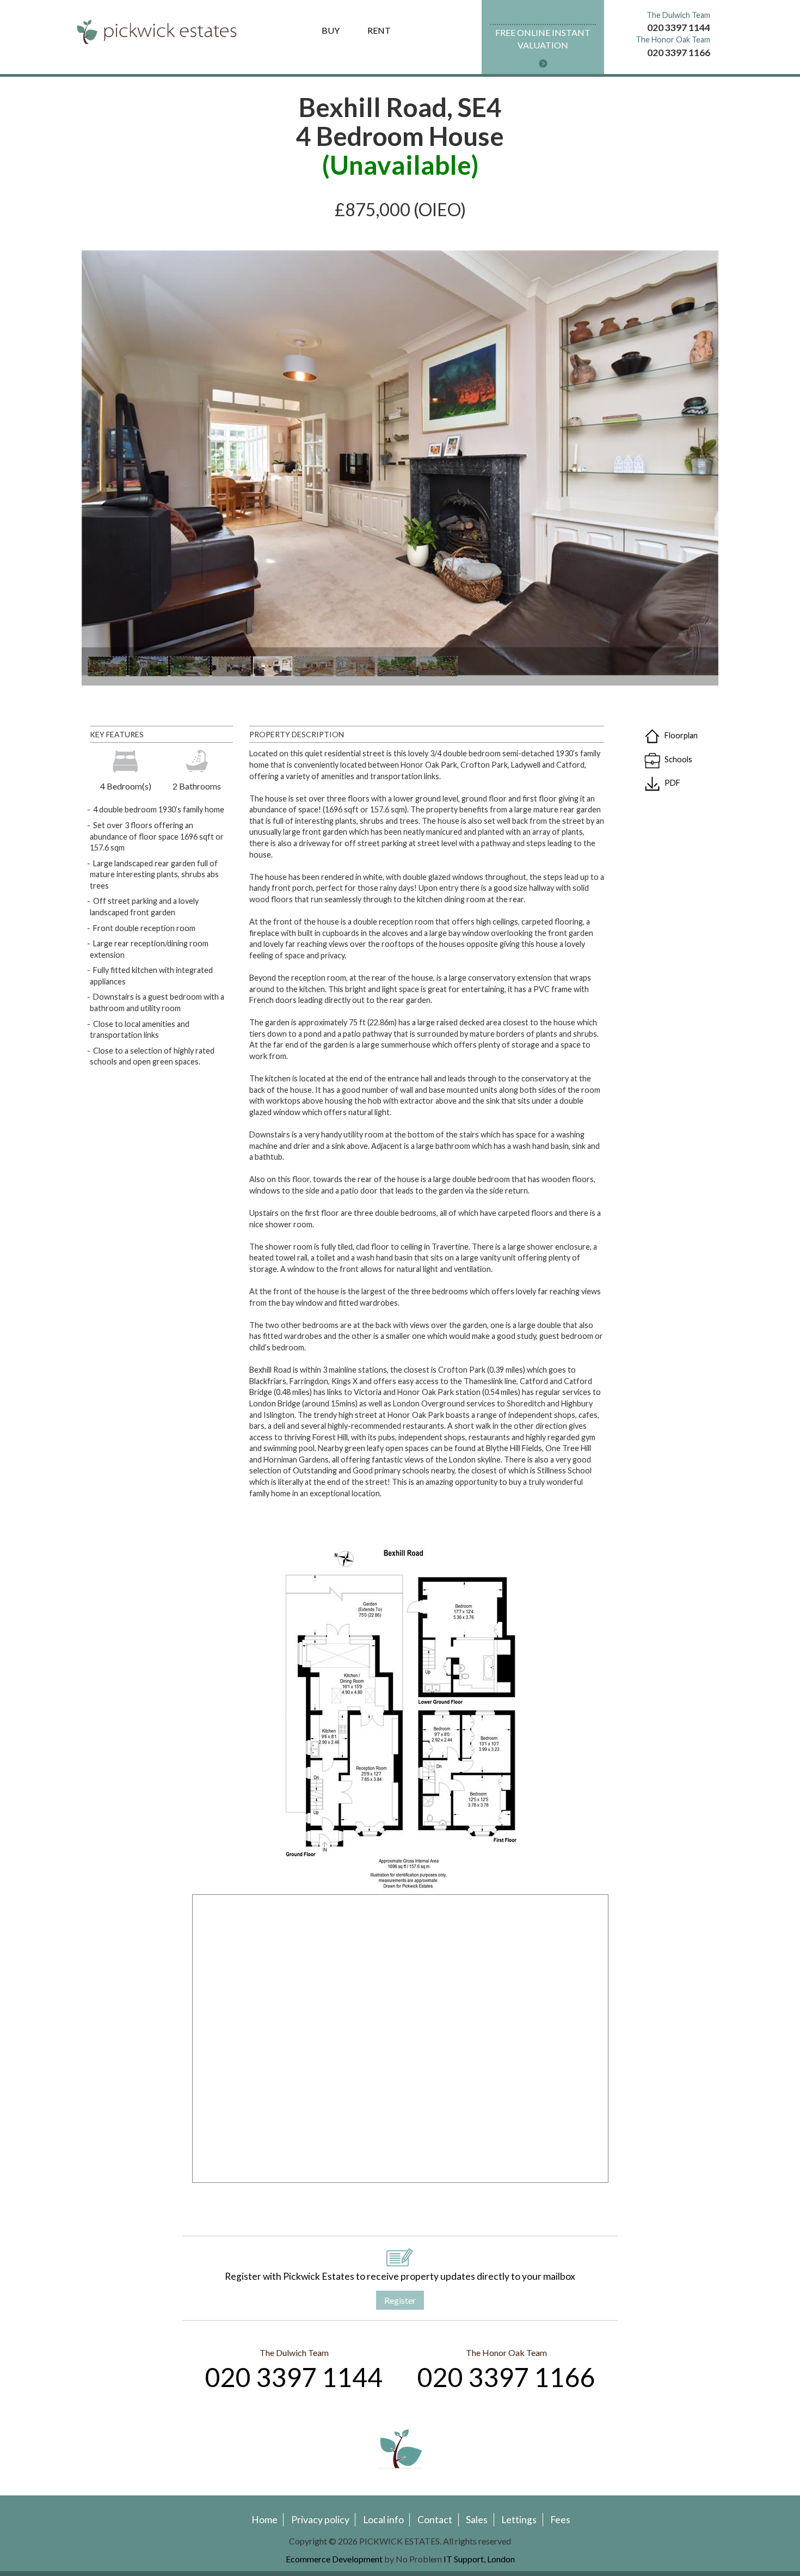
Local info (383, 2520)
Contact (435, 2520)
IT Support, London (479, 2559)
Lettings (519, 2520)
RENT (379, 30)
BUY (331, 30)
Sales (477, 2520)
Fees (560, 2520)
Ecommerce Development (334, 2559)
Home (264, 2520)
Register (400, 2300)
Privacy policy (320, 2520)
